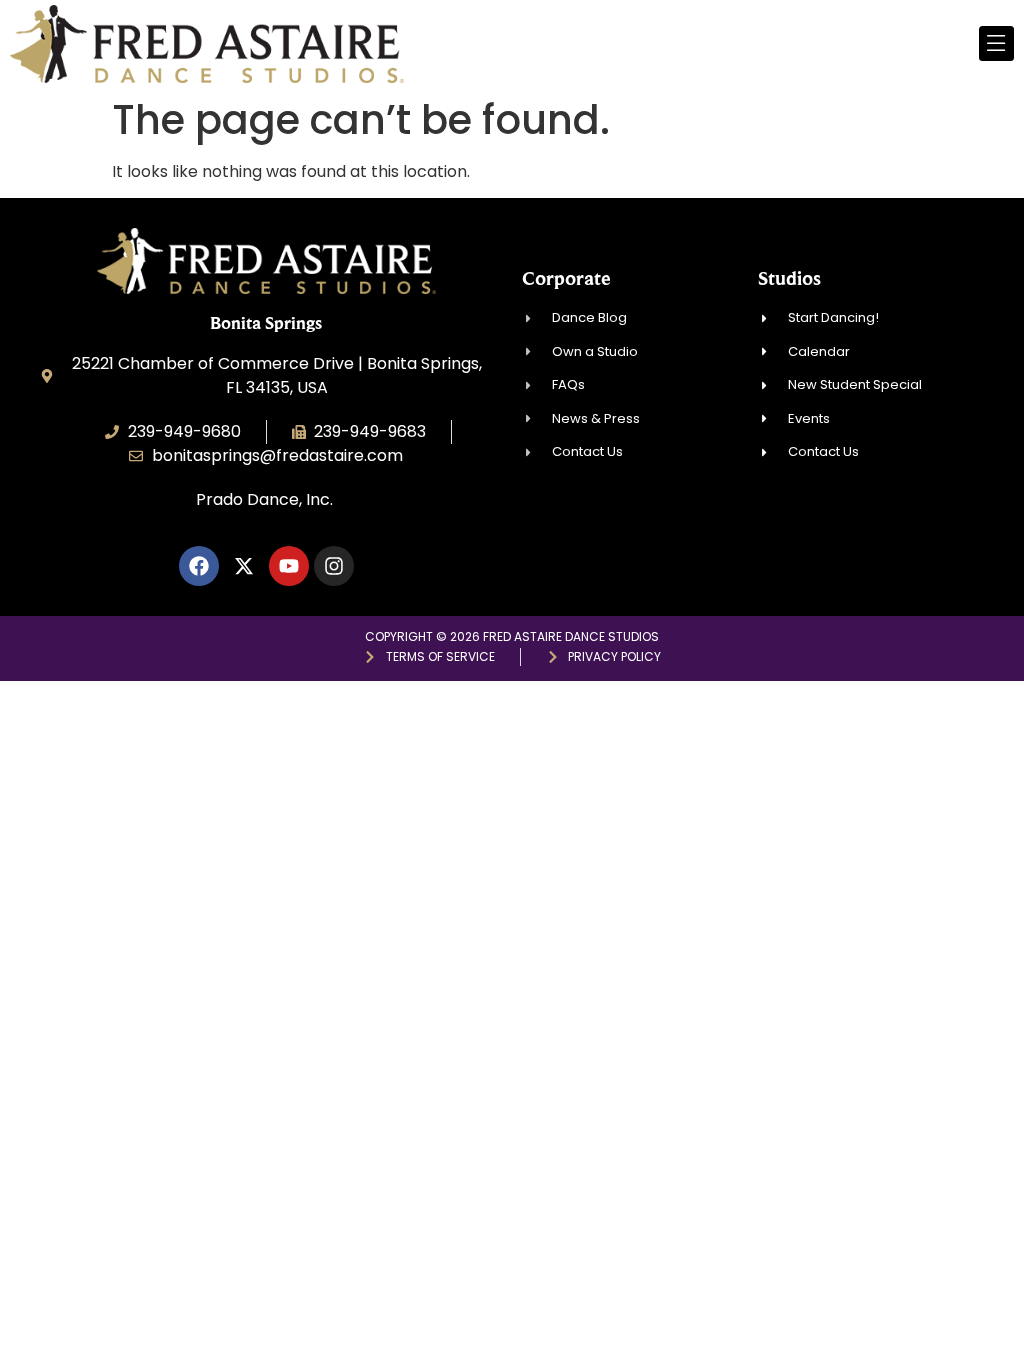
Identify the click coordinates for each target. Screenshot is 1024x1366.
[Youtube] (289, 566)
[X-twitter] (244, 566)
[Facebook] (199, 566)
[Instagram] (334, 566)
